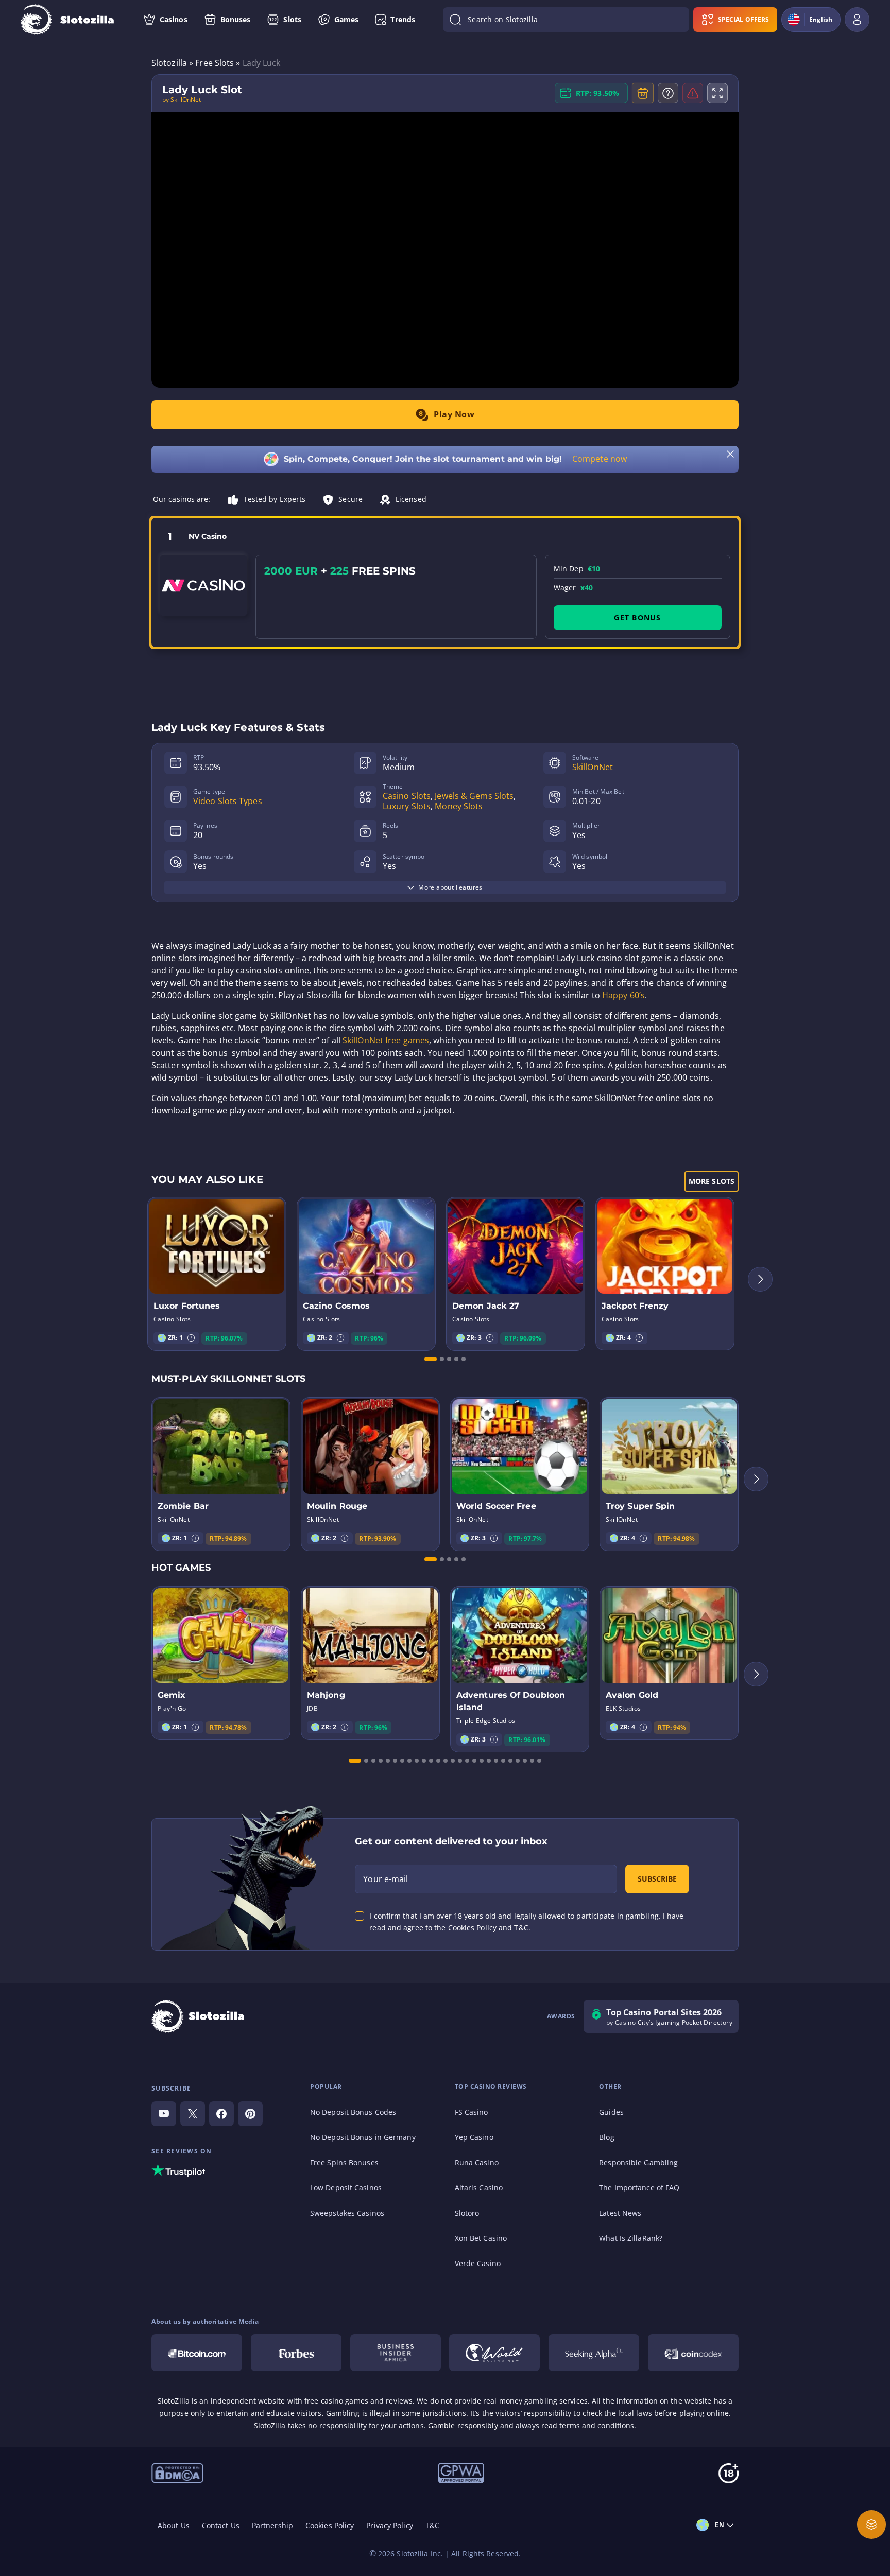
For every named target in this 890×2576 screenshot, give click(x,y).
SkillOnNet (593, 767)
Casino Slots (407, 796)
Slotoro (467, 2213)
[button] (191, 1338)
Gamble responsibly (463, 2425)
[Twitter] (193, 2114)
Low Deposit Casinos (346, 2188)
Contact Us (221, 2525)
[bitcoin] (197, 2353)
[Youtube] (164, 2114)
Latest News (620, 2213)
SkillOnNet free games (386, 1040)
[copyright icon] (494, 2353)
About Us (174, 2525)
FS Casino (472, 2112)
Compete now (600, 459)
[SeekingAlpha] (594, 2353)
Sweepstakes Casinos (347, 2213)
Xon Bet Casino (481, 2238)
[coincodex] (693, 2353)
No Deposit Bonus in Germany (363, 2137)
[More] (871, 2525)
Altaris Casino (479, 2188)
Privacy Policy (389, 2525)
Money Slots (459, 806)
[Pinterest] (250, 2114)
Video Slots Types (228, 801)
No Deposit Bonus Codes (353, 2112)
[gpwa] (461, 2473)
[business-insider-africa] (396, 2353)
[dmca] (177, 2472)
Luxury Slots (407, 806)
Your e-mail (386, 1879)
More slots (712, 1181)
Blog (606, 2137)
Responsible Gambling (638, 2162)
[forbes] (296, 2353)
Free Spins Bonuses (344, 2162)
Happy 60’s (623, 995)
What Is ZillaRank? (631, 2238)
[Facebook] (221, 2114)
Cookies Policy (330, 2525)
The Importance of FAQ (639, 2188)
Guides (611, 2112)
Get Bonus (637, 617)
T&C (432, 2525)
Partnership (272, 2525)
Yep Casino (474, 2137)
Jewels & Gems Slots (474, 796)
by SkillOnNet (182, 100)
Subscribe (657, 1879)
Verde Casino (478, 2263)
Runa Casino (477, 2162)
